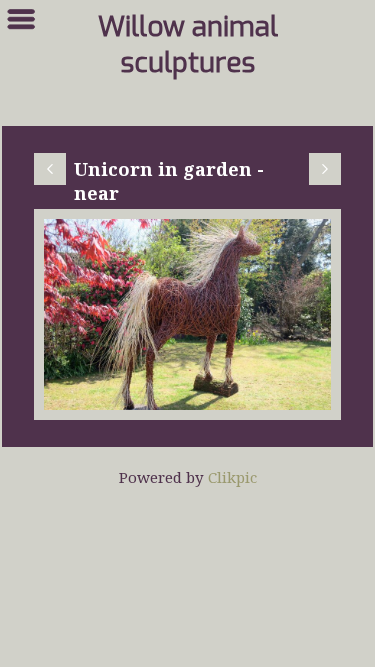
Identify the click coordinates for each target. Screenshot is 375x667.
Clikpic (232, 477)
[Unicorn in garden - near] (187, 314)
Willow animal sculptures (188, 45)
